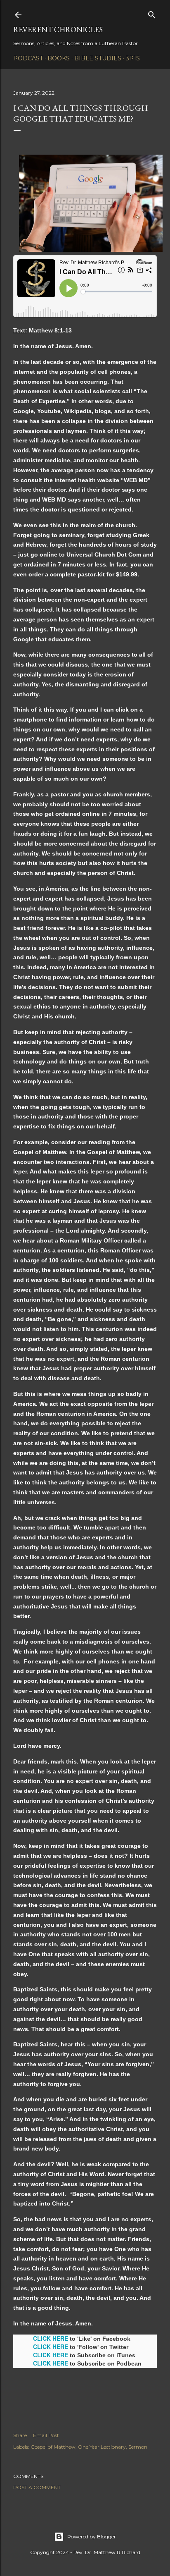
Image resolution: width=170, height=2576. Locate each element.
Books (59, 58)
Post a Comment (37, 2487)
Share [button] (20, 2435)
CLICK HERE (51, 2338)
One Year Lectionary (102, 2447)
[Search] (152, 13)
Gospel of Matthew (53, 2447)
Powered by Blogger (92, 2537)
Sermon (138, 2447)
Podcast (28, 58)
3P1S (133, 58)
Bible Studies (98, 58)
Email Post (46, 2435)
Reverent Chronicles (58, 30)
